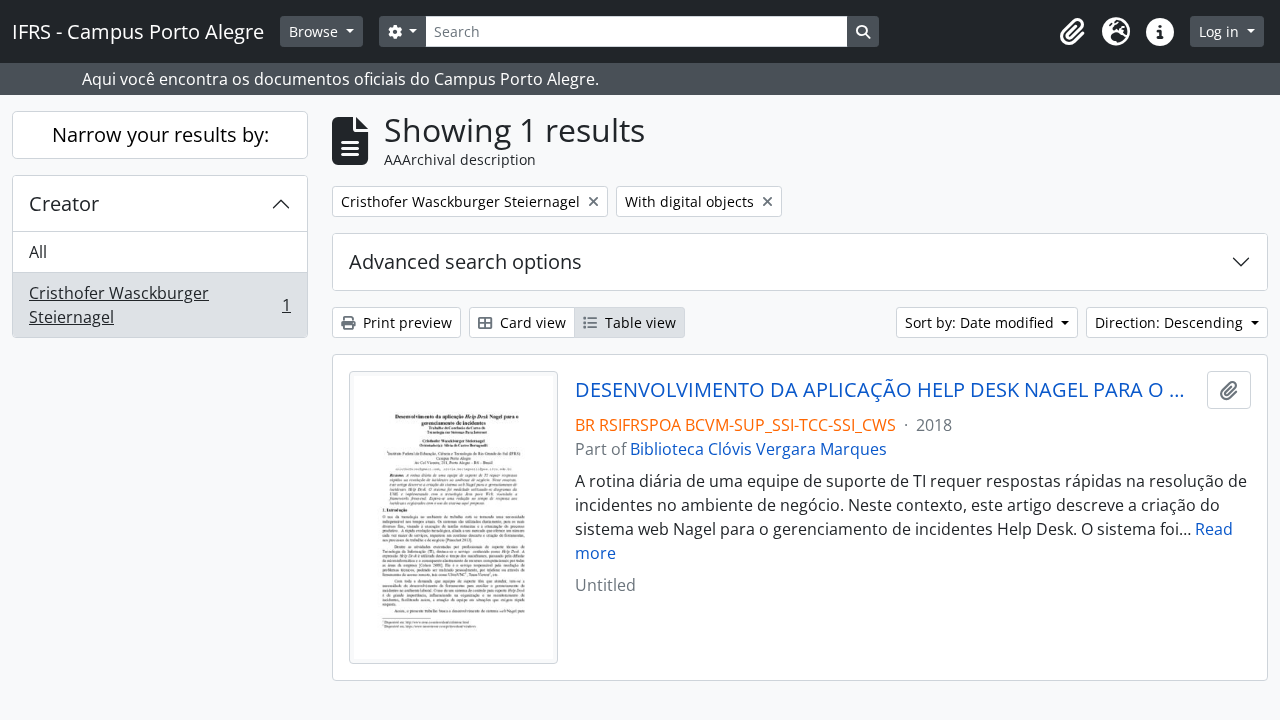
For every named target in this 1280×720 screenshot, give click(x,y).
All (38, 252)
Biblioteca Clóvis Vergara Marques (758, 449)
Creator (64, 203)
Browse (315, 31)
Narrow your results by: (160, 134)
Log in (1221, 31)
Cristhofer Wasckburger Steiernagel (159, 305)
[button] (1072, 32)
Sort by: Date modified (981, 322)
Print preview (405, 322)
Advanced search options (465, 261)
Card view (531, 322)
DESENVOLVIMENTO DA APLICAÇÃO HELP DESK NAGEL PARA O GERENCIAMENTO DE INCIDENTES (887, 390)
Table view (638, 322)
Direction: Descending (1171, 322)
